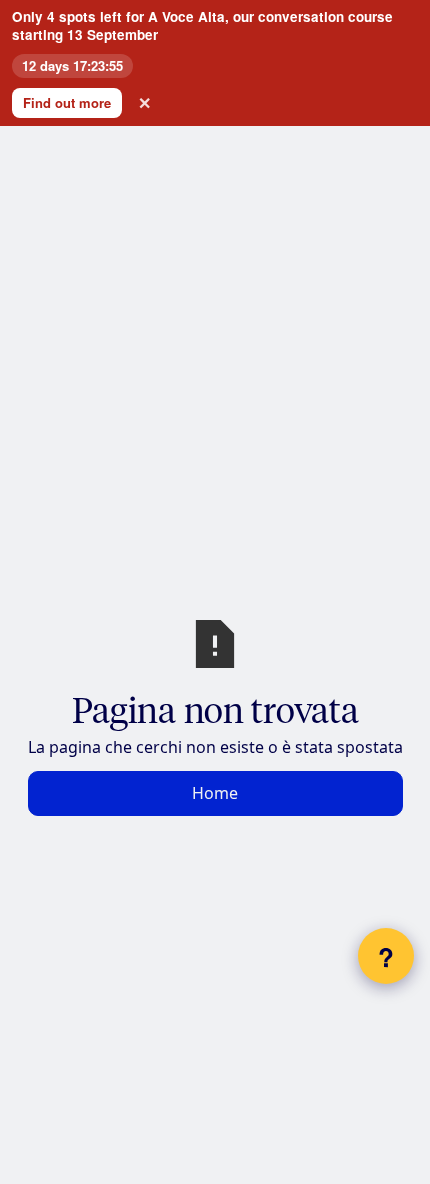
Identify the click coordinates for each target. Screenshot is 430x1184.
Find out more (67, 102)
